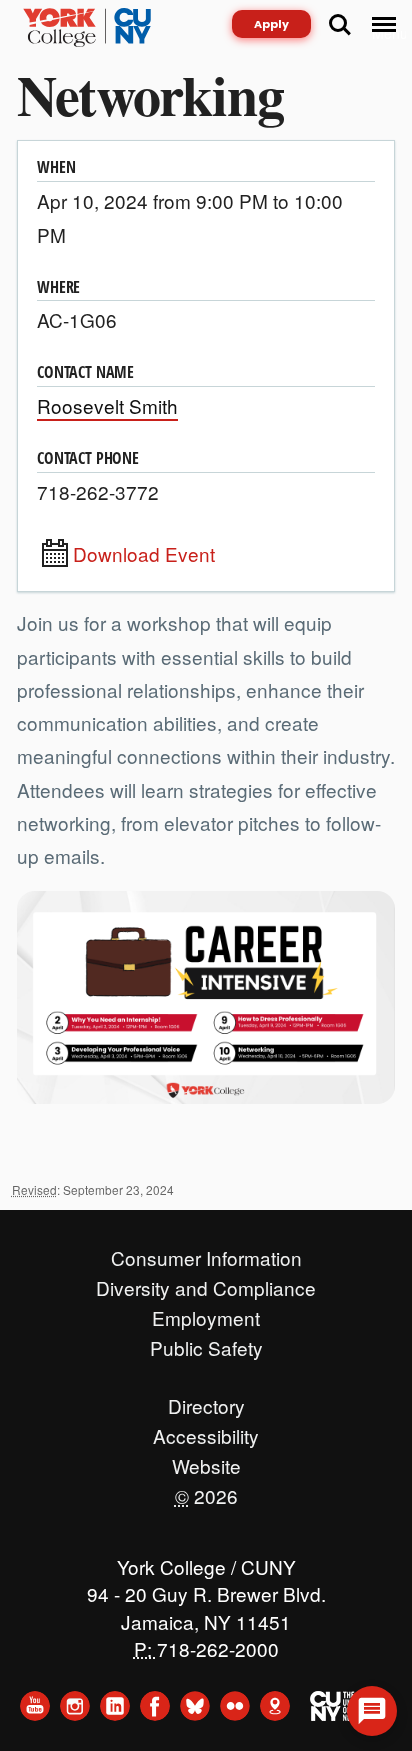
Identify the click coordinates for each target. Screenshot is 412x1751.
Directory (206, 1401)
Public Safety (206, 1343)
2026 (206, 1491)
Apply (271, 24)
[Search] (340, 25)
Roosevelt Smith (107, 405)
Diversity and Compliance (206, 1283)
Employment (206, 1313)
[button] (372, 1711)
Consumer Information (206, 1253)
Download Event (144, 554)
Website (206, 1461)
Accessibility (206, 1431)
